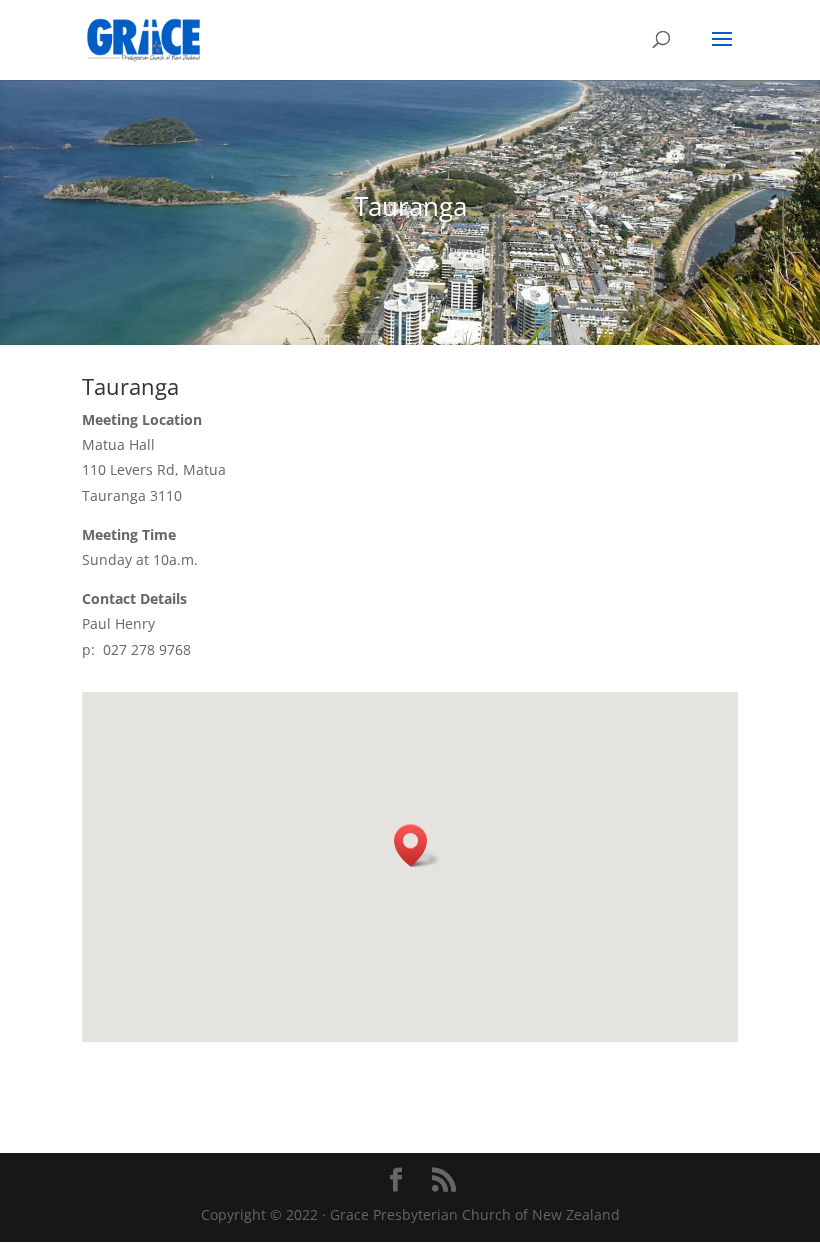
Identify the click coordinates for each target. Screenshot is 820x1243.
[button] (417, 845)
